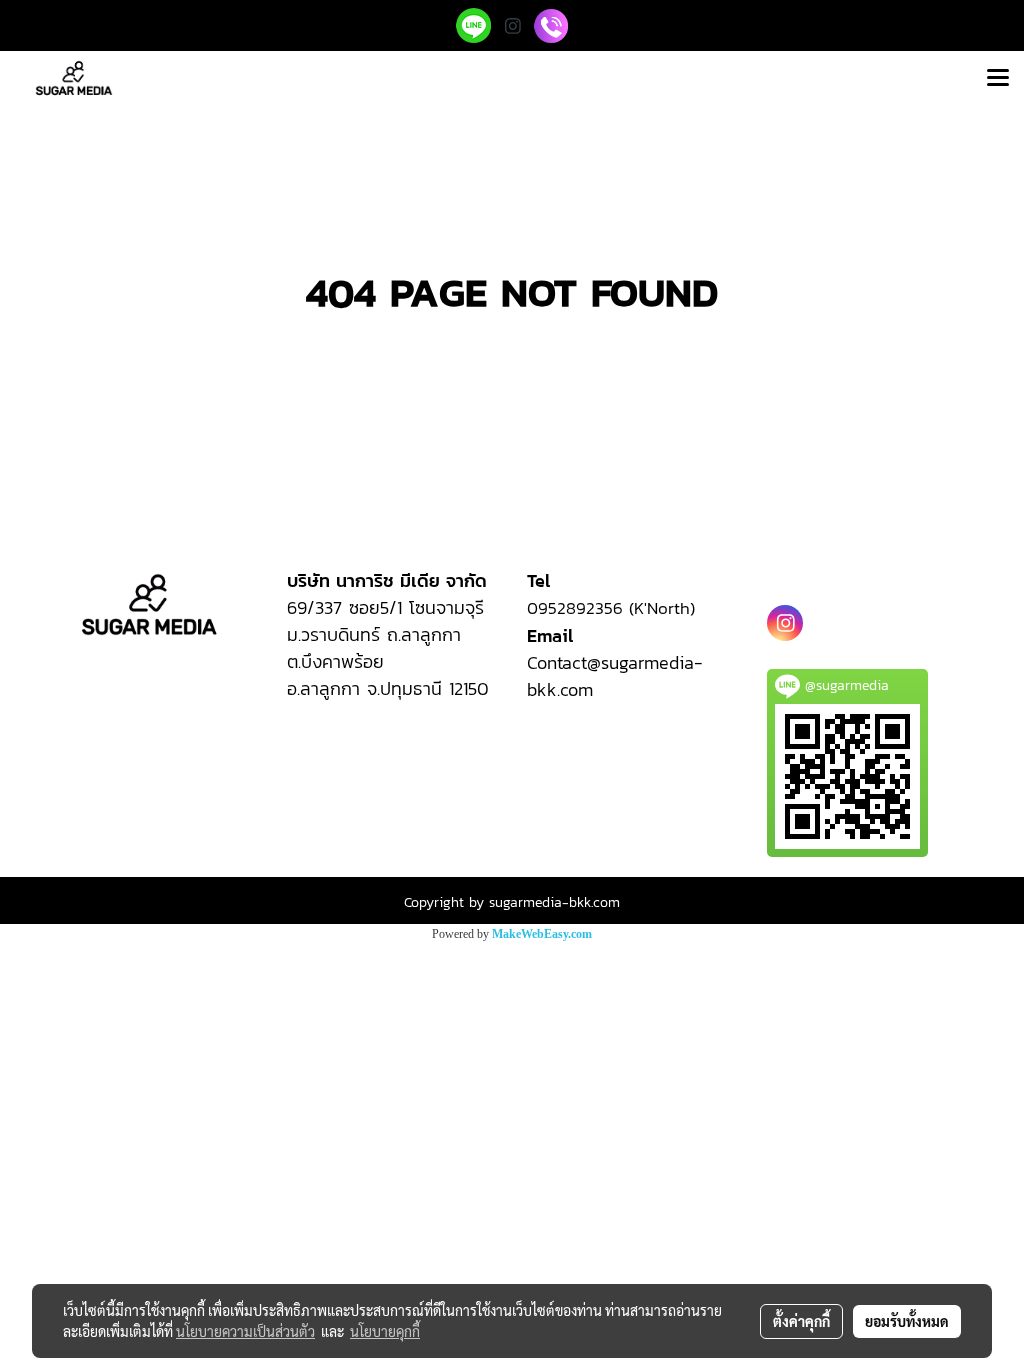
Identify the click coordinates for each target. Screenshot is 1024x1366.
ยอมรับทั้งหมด (907, 1321)
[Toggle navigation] (998, 79)
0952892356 (578, 608)
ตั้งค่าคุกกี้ (801, 1321)
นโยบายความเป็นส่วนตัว (245, 1331)
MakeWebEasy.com (542, 934)
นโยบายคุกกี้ (385, 1331)
